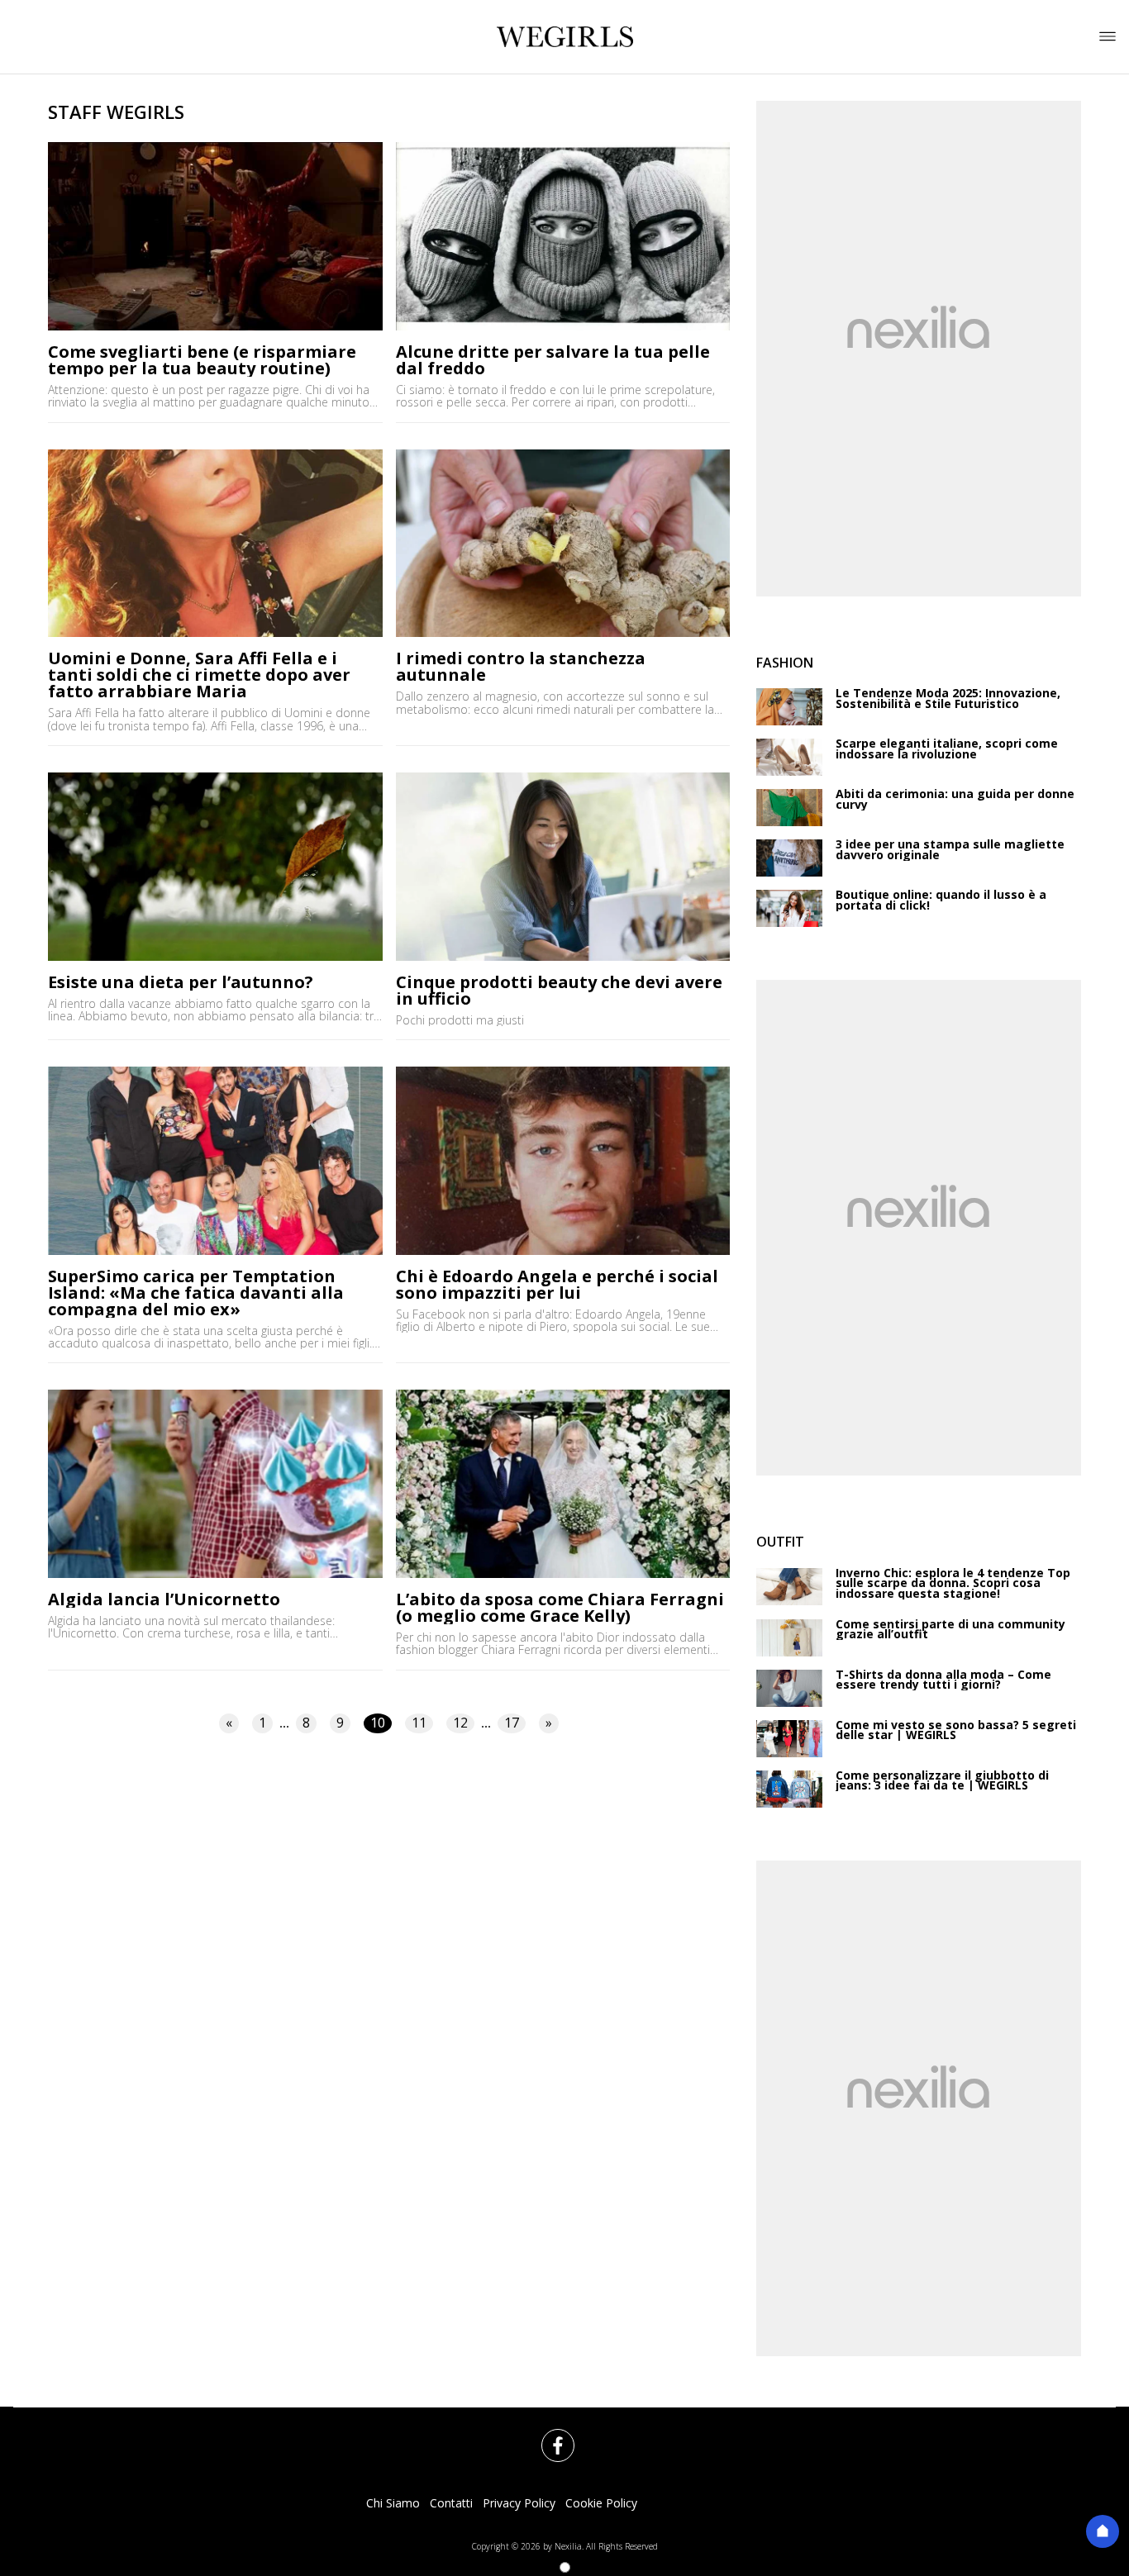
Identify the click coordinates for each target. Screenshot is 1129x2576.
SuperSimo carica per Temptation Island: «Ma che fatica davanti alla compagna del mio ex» (196, 1293)
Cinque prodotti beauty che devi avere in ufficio (559, 991)
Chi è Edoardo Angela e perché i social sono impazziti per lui (557, 1285)
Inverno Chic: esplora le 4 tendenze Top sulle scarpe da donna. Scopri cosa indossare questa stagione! (953, 1584)
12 (460, 1723)
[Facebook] (548, 2436)
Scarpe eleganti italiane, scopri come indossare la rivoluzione (947, 749)
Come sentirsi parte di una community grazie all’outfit (950, 1630)
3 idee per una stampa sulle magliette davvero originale (950, 850)
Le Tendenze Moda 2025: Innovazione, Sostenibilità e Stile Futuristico (948, 699)
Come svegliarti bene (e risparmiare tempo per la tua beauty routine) (202, 360)
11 (419, 1723)
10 (378, 1723)
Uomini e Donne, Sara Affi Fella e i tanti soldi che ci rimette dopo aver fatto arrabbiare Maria (199, 675)
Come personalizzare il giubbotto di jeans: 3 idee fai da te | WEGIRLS (942, 1781)
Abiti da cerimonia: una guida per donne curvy (955, 799)
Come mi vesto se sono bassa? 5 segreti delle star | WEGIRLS (956, 1730)
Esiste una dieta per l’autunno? (181, 982)
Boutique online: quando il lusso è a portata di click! (941, 900)
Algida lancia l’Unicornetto (164, 1599)
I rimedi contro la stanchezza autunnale (521, 667)
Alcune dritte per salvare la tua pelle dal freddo (553, 360)
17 (512, 1723)
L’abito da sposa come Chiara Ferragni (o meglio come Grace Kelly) (560, 1608)
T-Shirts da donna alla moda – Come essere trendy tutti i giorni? (943, 1680)
